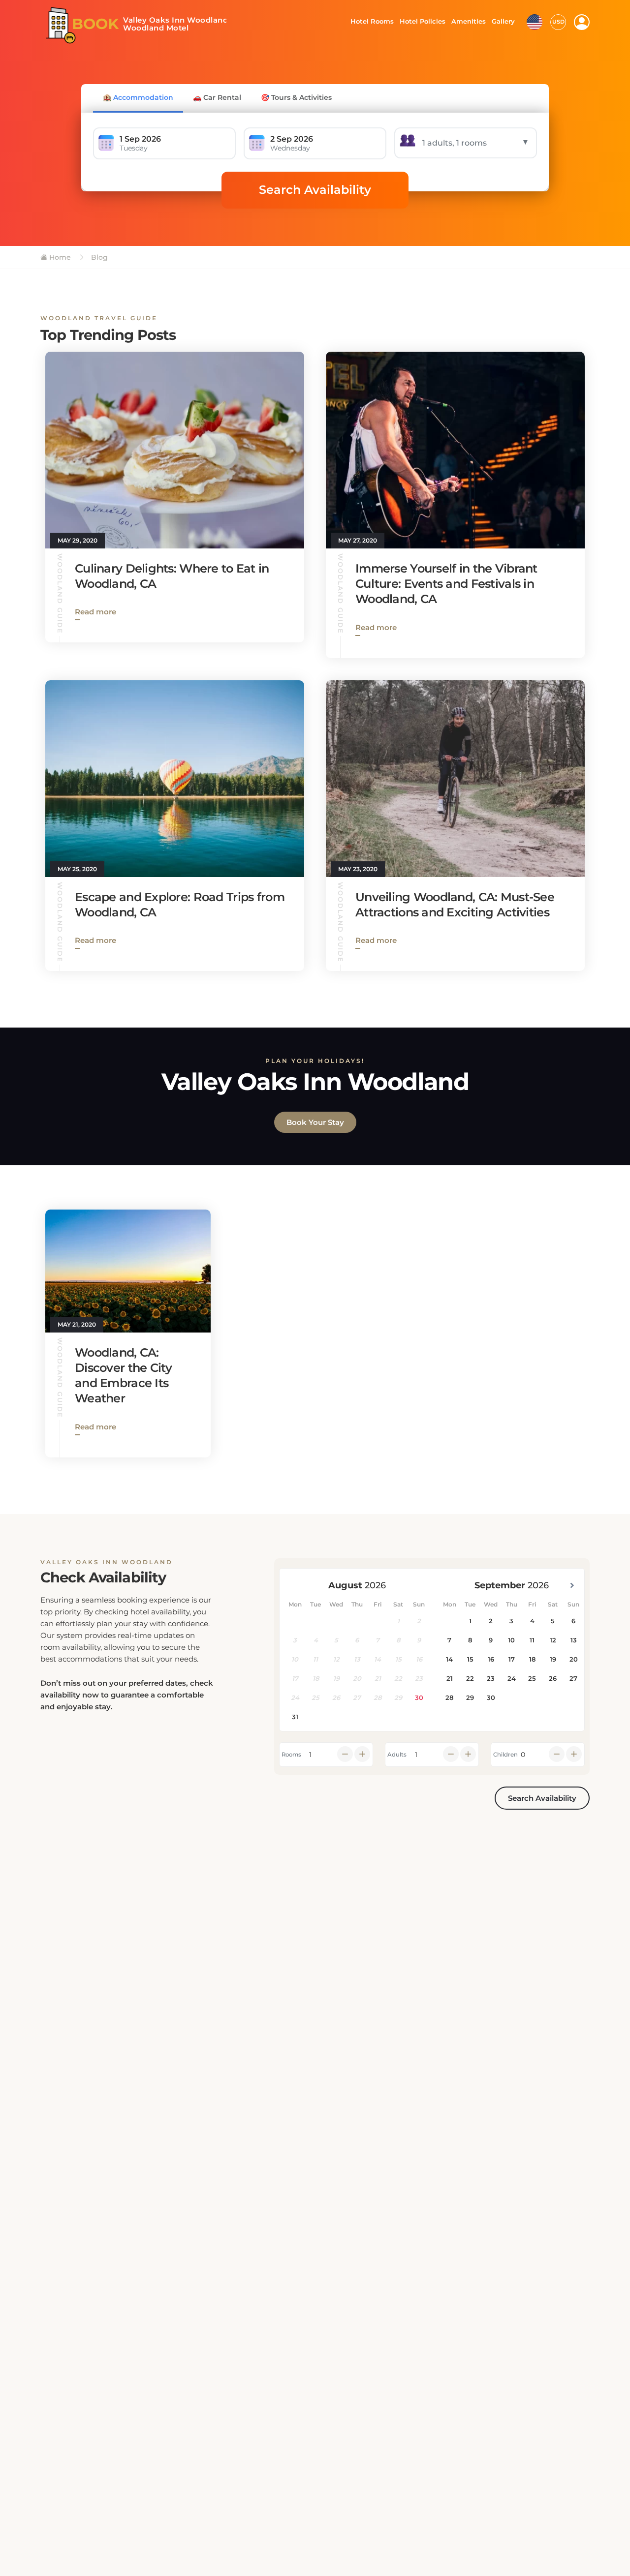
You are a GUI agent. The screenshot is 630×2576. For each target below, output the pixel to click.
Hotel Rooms (369, 21)
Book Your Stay (315, 1122)
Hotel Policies (421, 21)
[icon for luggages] (535, 21)
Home (59, 257)
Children (505, 1755)
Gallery (503, 21)
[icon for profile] (582, 22)
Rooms (291, 1755)
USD (558, 22)
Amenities (468, 21)
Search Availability (315, 190)
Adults (397, 1755)
